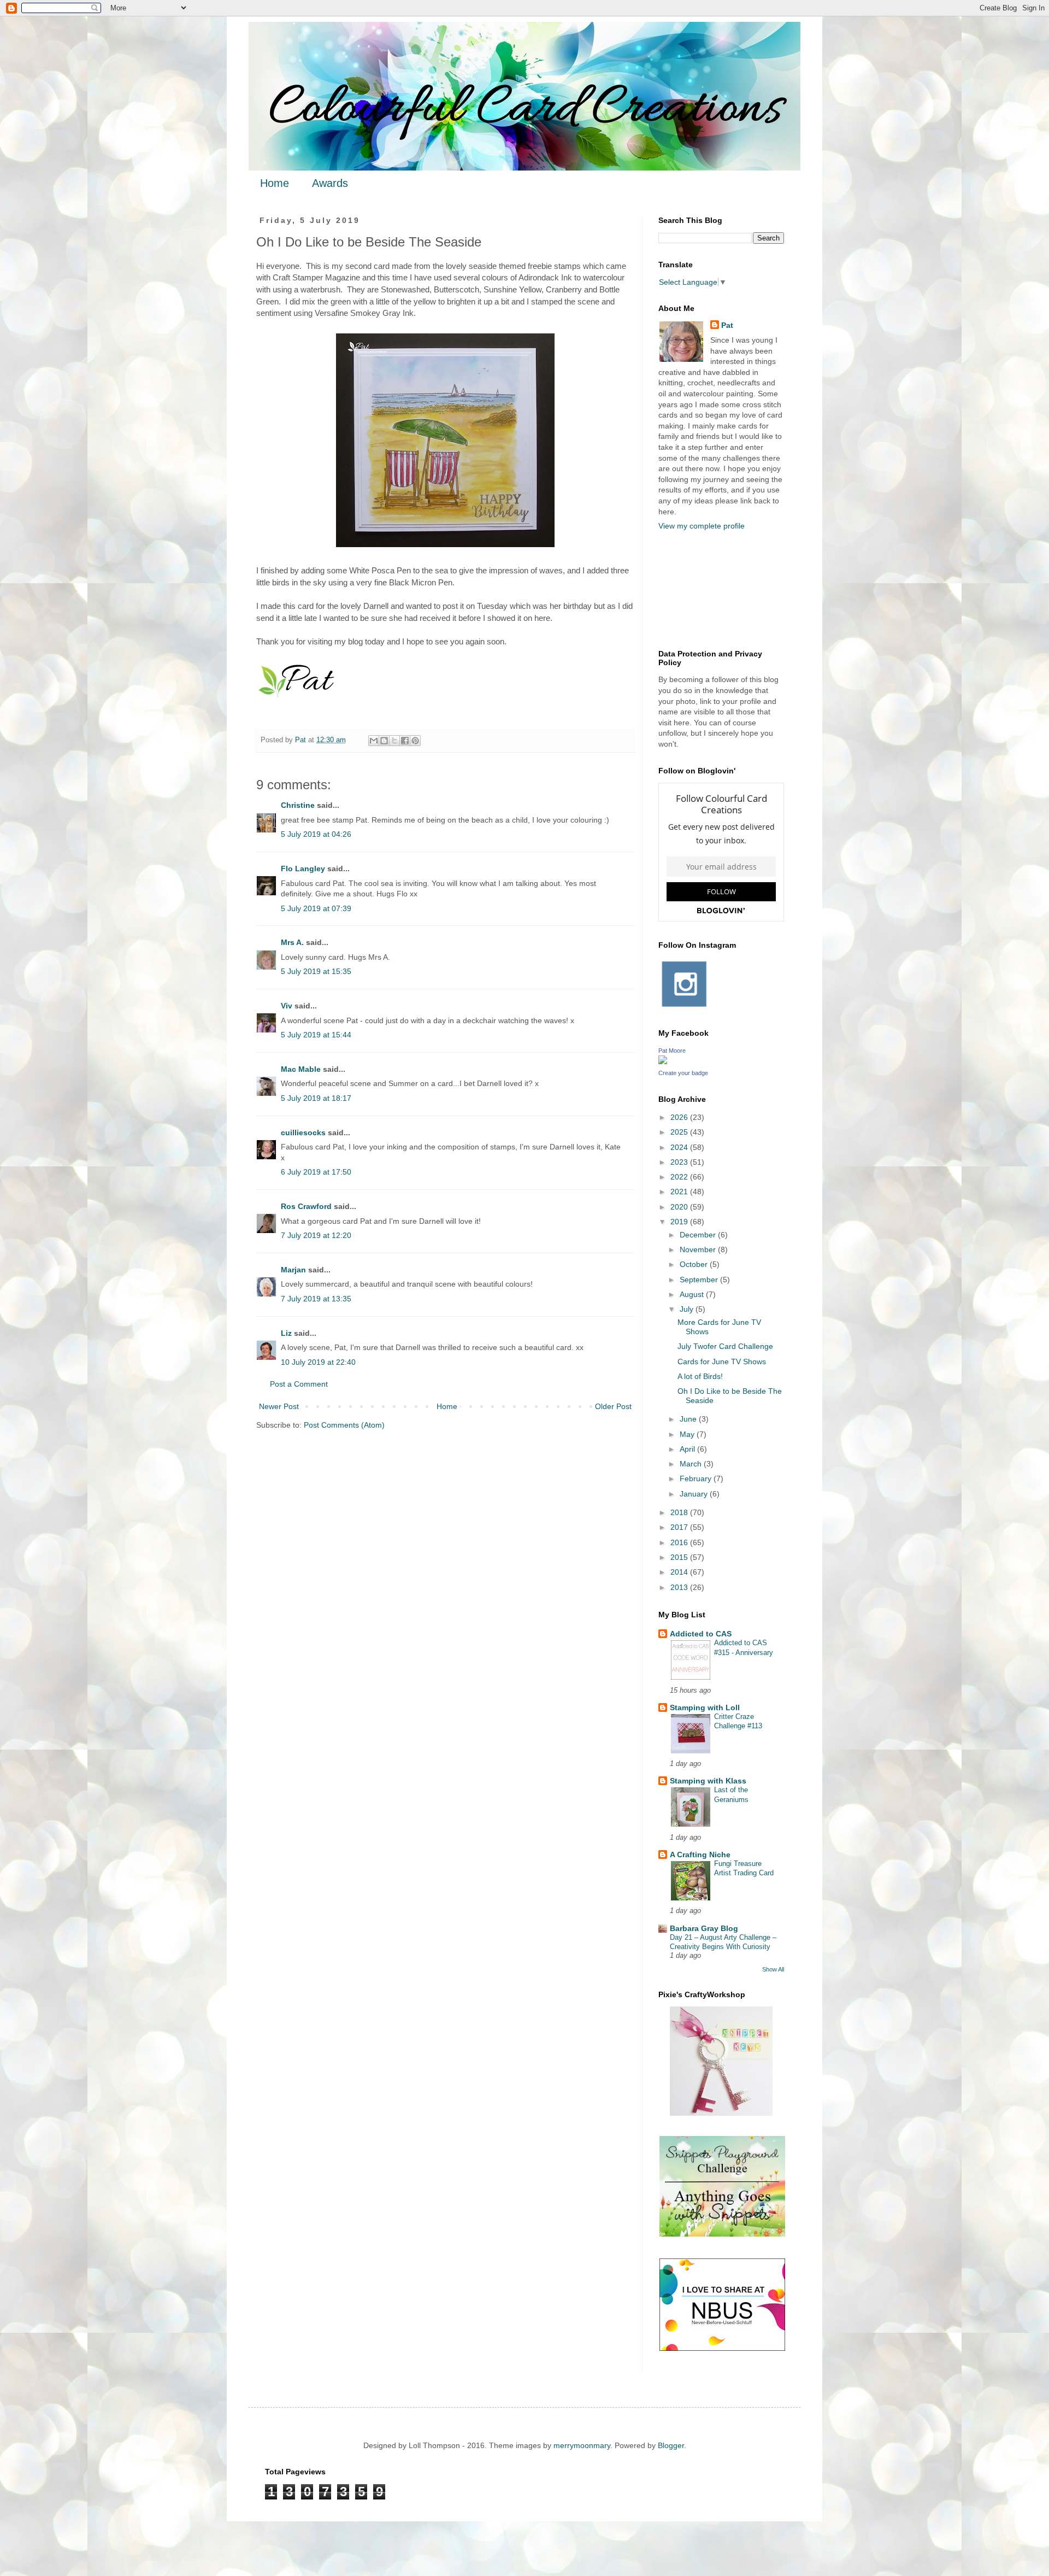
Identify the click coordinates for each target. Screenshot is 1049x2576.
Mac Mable (301, 1069)
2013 (680, 1587)
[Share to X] (394, 741)
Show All (773, 1969)
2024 (680, 1147)
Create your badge (683, 1073)
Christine (298, 805)
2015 (680, 1557)
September (700, 1280)
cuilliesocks (303, 1132)
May (688, 1434)
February (697, 1478)
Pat (727, 325)
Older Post (613, 1406)
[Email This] (374, 741)
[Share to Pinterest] (415, 741)
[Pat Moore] (663, 1061)
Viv (287, 1006)
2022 (680, 1177)
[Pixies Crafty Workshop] (721, 2113)
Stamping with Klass (708, 1781)
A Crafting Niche (700, 1855)
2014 (680, 1572)
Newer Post (279, 1406)
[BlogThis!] (384, 741)
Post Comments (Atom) (344, 1425)
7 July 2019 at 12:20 (316, 1235)
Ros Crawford (306, 1206)
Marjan (294, 1270)
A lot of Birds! (700, 1376)
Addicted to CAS (701, 1634)
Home (275, 183)
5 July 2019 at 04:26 (316, 834)
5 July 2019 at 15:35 (316, 971)
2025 (680, 1132)
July (688, 1309)
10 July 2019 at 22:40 (318, 1362)
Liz (286, 1333)
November (699, 1249)
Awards (330, 183)
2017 (680, 1527)
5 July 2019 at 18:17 (316, 1098)
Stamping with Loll (705, 1707)
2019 (680, 1222)
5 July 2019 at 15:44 (316, 1035)
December (699, 1235)
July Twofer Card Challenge (725, 1346)
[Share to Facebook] (405, 741)
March (692, 1464)
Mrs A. (292, 942)
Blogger (671, 2445)
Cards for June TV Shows (722, 1362)
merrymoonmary (582, 2445)
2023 (680, 1162)
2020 (680, 1207)
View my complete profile (702, 526)
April (688, 1449)
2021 (680, 1192)
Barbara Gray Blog (704, 1928)
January (695, 1494)
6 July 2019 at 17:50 (316, 1172)
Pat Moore (672, 1051)
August (693, 1294)
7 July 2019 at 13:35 (316, 1299)
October (695, 1264)
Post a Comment (299, 1384)
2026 (680, 1117)
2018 (680, 1512)
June (689, 1419)
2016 (680, 1542)
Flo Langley (303, 869)
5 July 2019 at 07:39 (316, 908)
